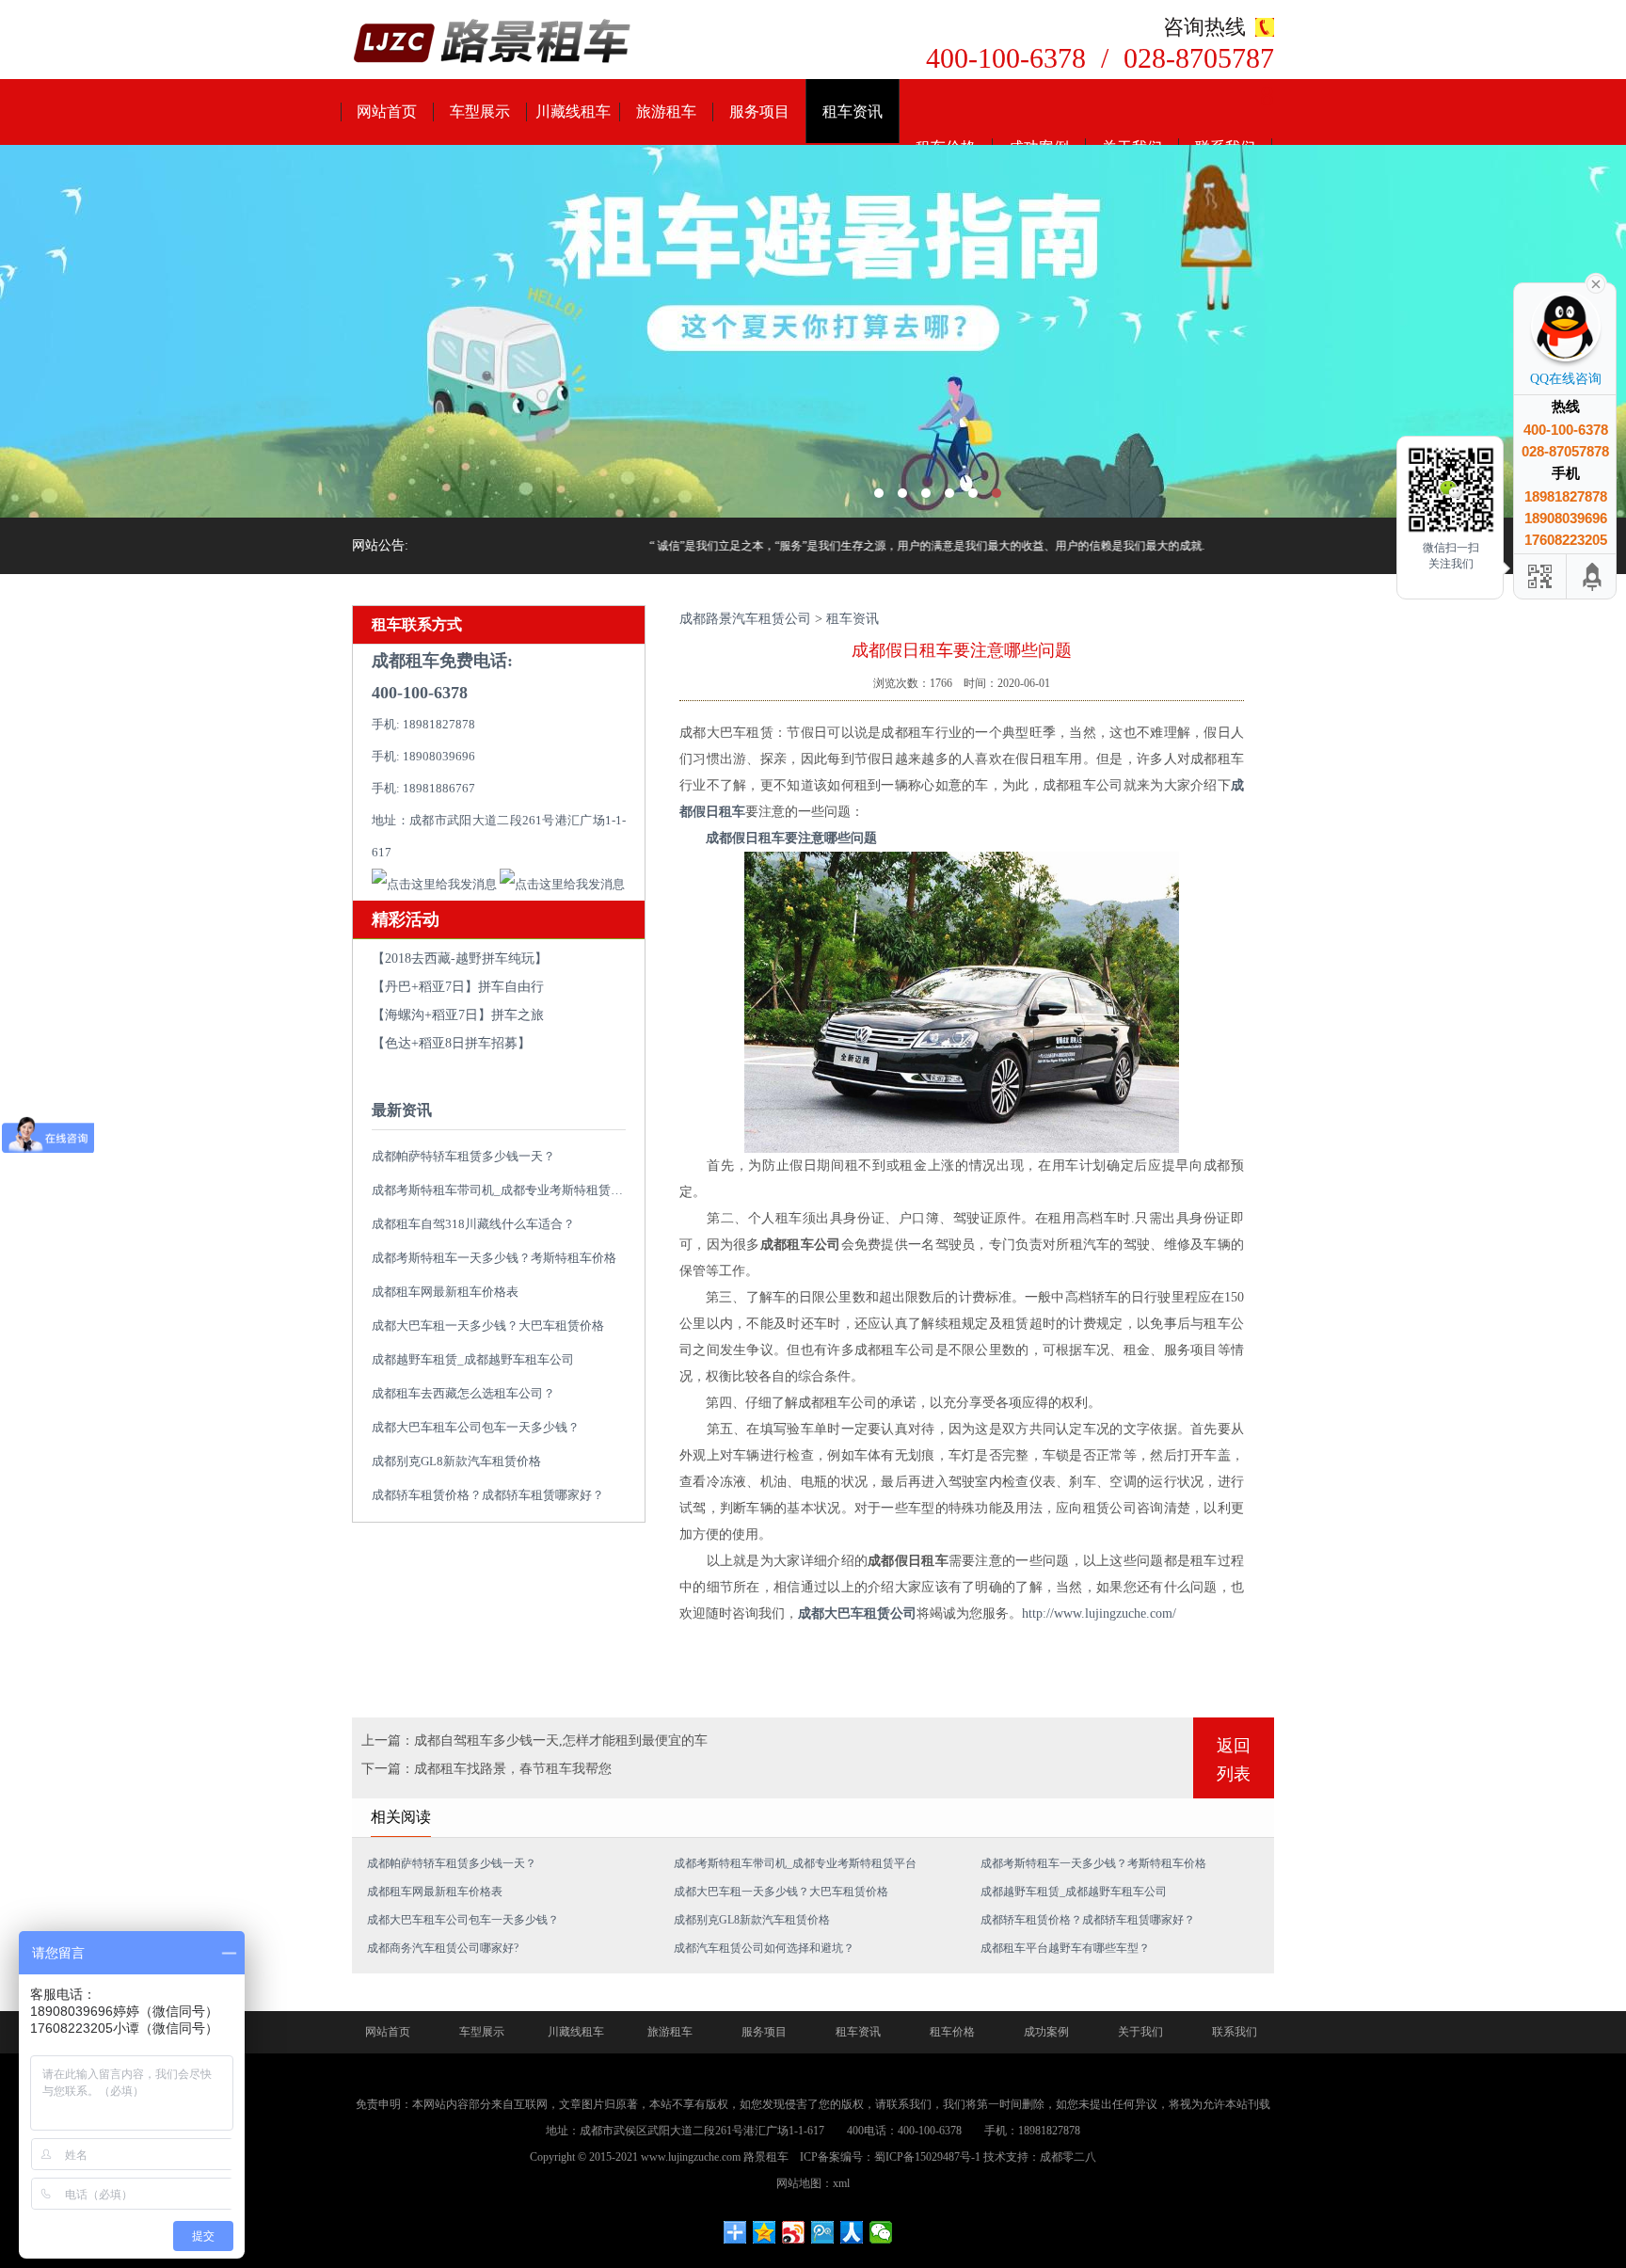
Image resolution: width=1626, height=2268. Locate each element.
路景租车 (766, 2157)
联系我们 (1235, 2032)
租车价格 (952, 2032)
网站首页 (387, 112)
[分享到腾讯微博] (823, 2232)
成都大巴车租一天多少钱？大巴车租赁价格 (488, 1326)
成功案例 (1046, 2032)
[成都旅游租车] (813, 331)
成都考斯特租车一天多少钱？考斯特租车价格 (494, 1258)
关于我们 (1140, 2032)
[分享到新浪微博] (794, 2232)
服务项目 (759, 112)
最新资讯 (402, 1110)
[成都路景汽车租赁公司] (493, 43)
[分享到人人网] (852, 2232)
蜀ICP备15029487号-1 (927, 2157)
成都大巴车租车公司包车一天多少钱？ (476, 1427)
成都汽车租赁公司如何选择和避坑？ (764, 1948)
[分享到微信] (881, 2232)
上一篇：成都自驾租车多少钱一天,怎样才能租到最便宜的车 (534, 1741)
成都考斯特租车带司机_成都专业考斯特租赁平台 (503, 1190)
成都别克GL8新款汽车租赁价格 (456, 1461)
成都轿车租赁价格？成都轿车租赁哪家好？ (488, 1495)
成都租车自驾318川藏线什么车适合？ (473, 1224)
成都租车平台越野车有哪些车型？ (1065, 1948)
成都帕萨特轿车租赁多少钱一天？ (463, 1156)
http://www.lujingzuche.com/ (1099, 1613)
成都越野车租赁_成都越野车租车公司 (473, 1359)
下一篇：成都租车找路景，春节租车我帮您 (486, 1769)
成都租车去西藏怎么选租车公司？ (463, 1393)
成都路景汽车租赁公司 (745, 619)
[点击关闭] (1596, 282)
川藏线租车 (573, 112)
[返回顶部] (1593, 576)
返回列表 (1234, 1760)
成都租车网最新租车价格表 (445, 1292)
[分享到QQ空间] (765, 2232)
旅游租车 (666, 112)
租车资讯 (853, 112)
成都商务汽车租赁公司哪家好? (443, 1948)
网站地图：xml (813, 2183)
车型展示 (480, 112)
